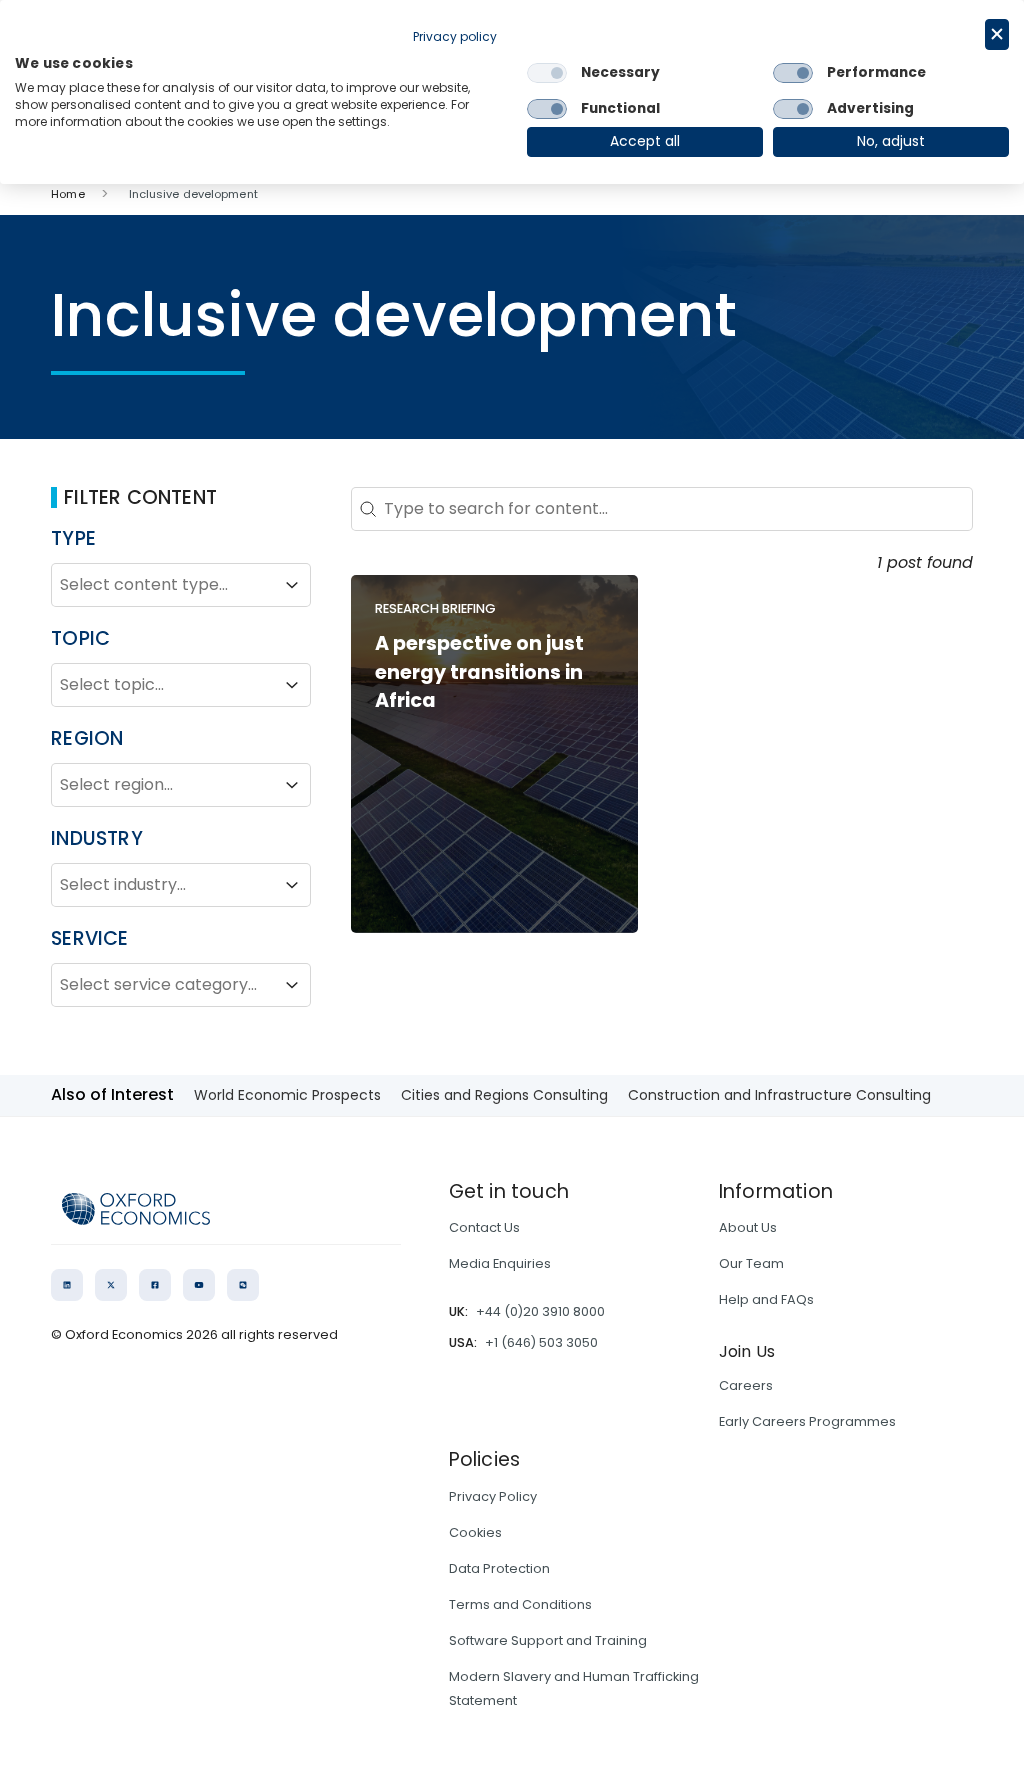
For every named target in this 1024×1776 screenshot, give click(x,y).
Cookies (475, 1532)
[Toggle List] (292, 585)
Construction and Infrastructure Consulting (779, 1095)
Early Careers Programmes (807, 1421)
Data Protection (499, 1568)
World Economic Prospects (287, 1095)
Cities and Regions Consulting (504, 1095)
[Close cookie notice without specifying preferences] (997, 34)
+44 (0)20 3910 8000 (540, 1311)
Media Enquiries (500, 1263)
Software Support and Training (548, 1640)
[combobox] (163, 585)
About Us (748, 1227)
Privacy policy (455, 36)
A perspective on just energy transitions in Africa (479, 672)
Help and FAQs (766, 1299)
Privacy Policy (493, 1496)
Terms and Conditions (520, 1604)
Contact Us (484, 1227)
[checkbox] (547, 73)
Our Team (751, 1263)
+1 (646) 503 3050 (541, 1342)
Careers (746, 1385)
